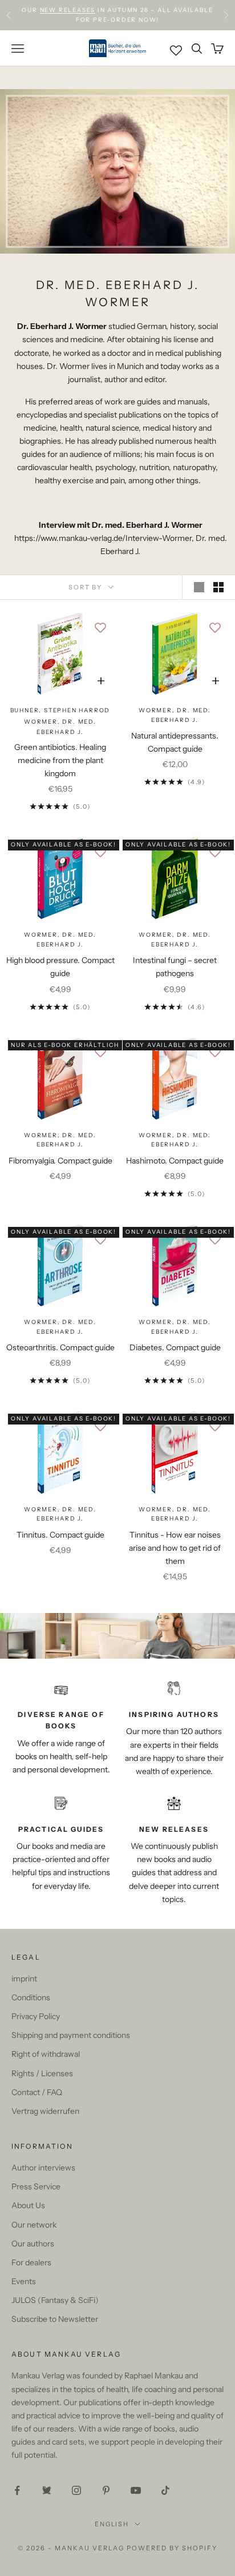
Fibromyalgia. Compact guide (60, 1161)
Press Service (36, 2186)
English (112, 2524)
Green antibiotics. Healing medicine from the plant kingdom (60, 760)
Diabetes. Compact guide (175, 1347)
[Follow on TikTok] (165, 2490)
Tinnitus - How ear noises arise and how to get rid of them (175, 1548)
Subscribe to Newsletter (55, 2319)
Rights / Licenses (42, 2073)
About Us (28, 2205)
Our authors (33, 2244)
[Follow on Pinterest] (106, 2490)
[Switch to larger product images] (199, 587)
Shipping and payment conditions (71, 2035)
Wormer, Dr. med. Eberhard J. (175, 715)
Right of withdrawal (46, 2054)
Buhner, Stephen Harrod (60, 710)
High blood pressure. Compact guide (60, 967)
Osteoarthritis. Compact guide (60, 1347)
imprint (24, 1979)
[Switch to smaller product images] (218, 587)
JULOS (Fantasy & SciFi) (55, 2300)
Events (24, 2281)
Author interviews (43, 2168)
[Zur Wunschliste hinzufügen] (100, 627)
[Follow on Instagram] (76, 2490)
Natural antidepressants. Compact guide (175, 742)
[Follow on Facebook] (17, 2490)
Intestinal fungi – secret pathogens (175, 967)
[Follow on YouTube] (136, 2490)
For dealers (31, 2262)
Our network (34, 2225)
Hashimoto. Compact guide (175, 1161)
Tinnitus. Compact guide (60, 1535)
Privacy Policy (36, 2016)
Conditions (31, 1997)
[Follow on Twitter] (47, 2490)
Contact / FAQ (37, 2092)
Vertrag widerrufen (45, 2111)
